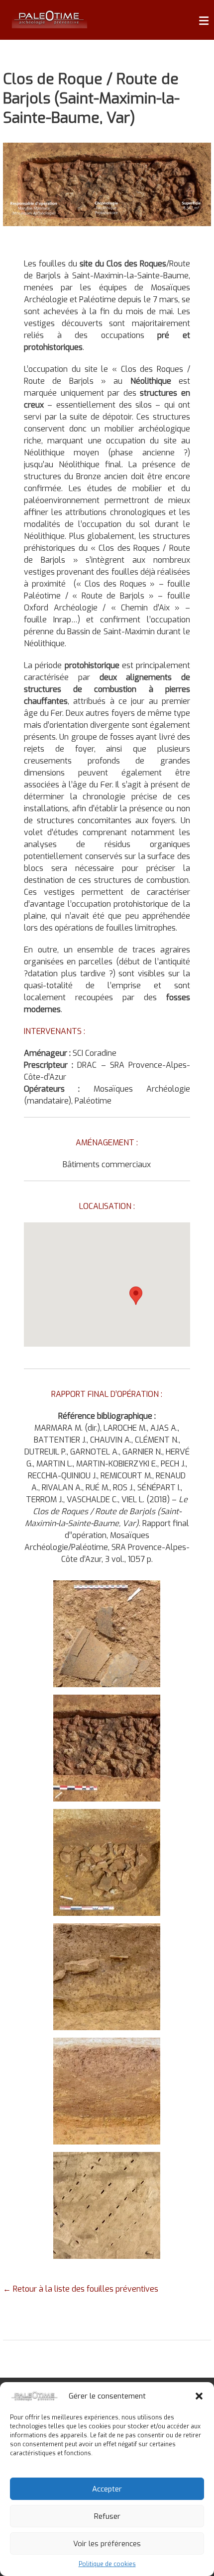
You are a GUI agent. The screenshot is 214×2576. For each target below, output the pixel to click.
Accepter (107, 2489)
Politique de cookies (107, 2564)
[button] (199, 2396)
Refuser (107, 2516)
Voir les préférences (107, 2544)
